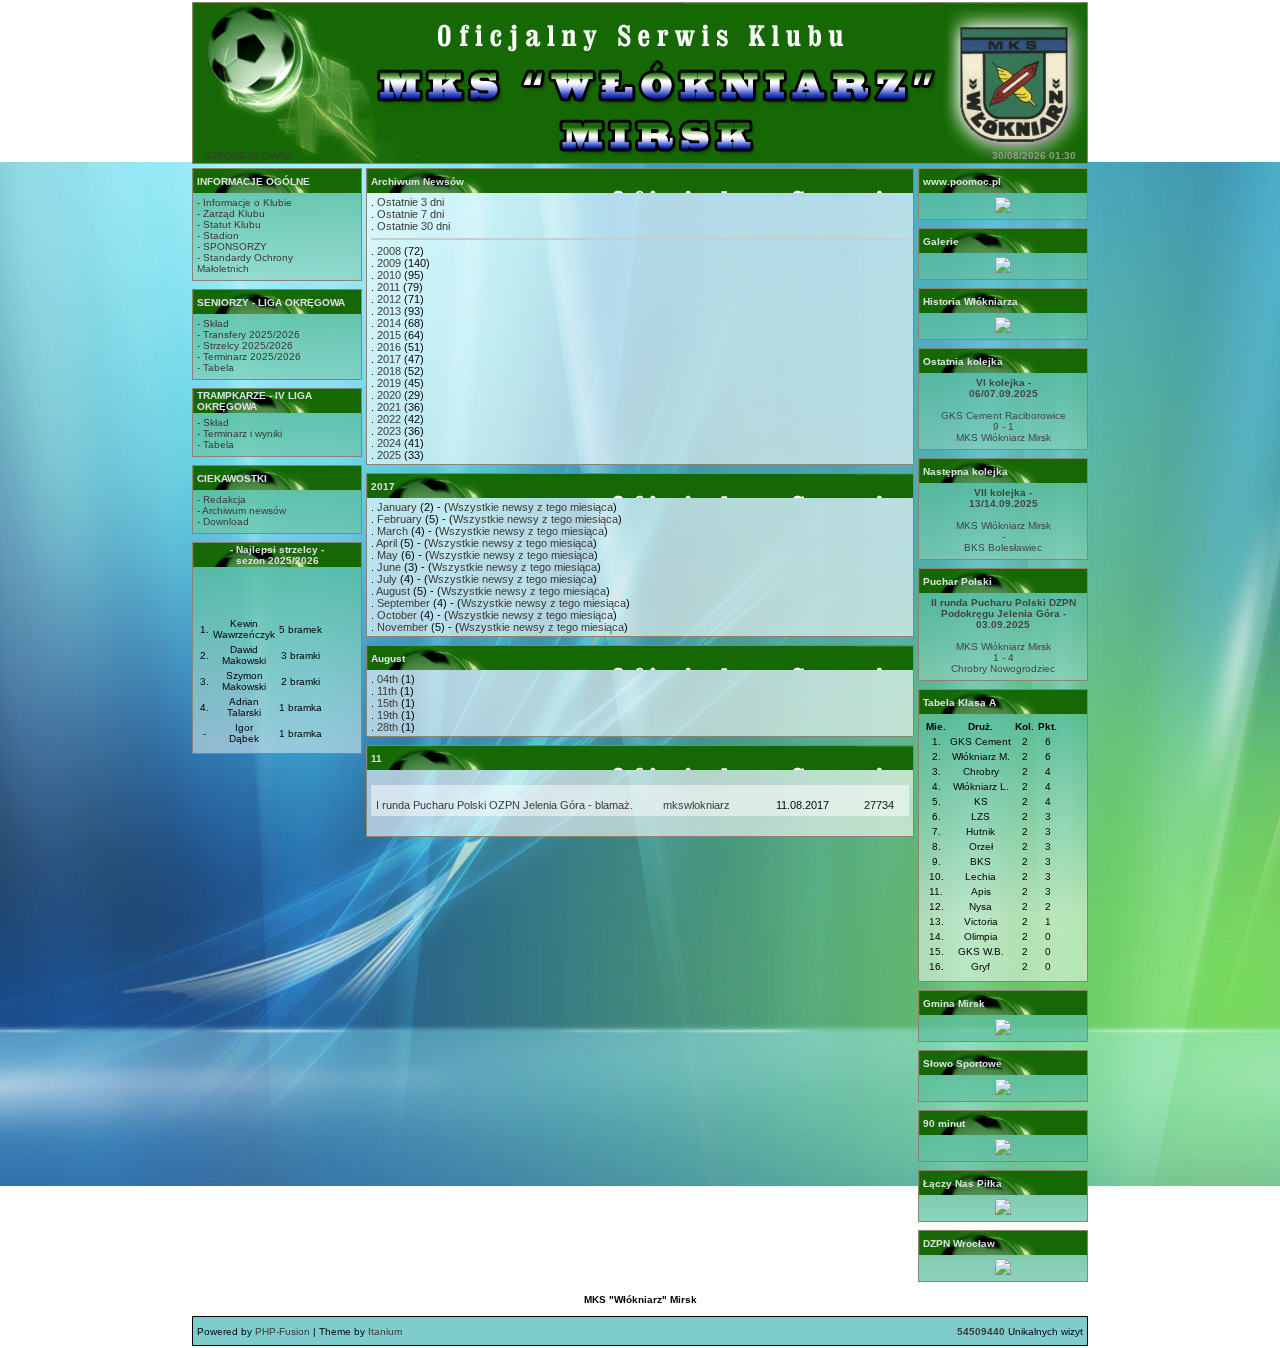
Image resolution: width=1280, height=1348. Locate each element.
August (393, 591)
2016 (389, 347)
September (403, 603)
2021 (389, 407)
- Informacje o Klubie (244, 202)
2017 (389, 359)
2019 (389, 383)
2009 (389, 263)
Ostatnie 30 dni (413, 226)
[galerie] (1003, 269)
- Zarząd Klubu (231, 213)
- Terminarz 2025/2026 (249, 356)
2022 (389, 419)
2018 (389, 371)
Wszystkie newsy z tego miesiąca (530, 507)
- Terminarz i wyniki (239, 433)
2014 (389, 323)
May (387, 555)
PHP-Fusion (282, 1331)
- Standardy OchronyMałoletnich (245, 263)
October (397, 615)
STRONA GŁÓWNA (248, 155)
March (392, 531)
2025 (389, 455)
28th (387, 727)
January (397, 507)
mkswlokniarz (696, 805)
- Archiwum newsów (241, 510)
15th (387, 703)
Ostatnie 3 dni (410, 202)
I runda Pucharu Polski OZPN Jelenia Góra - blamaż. (504, 805)
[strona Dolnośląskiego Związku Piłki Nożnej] (1003, 1271)
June (389, 567)
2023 (389, 431)
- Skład (213, 323)
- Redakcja (221, 499)
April (386, 543)
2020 (389, 395)
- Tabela (215, 367)
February (399, 519)
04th (387, 679)
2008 (389, 251)
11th (387, 691)
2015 (389, 335)
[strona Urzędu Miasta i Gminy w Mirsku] (1003, 1031)
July (387, 579)
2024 (389, 443)
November (402, 627)
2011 (388, 287)
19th (387, 715)
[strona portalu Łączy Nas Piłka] (1003, 1211)
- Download (223, 521)
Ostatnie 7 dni (410, 214)
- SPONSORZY (232, 246)
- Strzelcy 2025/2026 (245, 345)
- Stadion (218, 235)
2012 (389, 299)
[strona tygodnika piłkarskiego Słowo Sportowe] (1003, 1091)
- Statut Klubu (229, 224)
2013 (389, 311)
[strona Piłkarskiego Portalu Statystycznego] (1003, 1151)
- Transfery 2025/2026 (248, 334)
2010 (389, 275)
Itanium (385, 1331)
